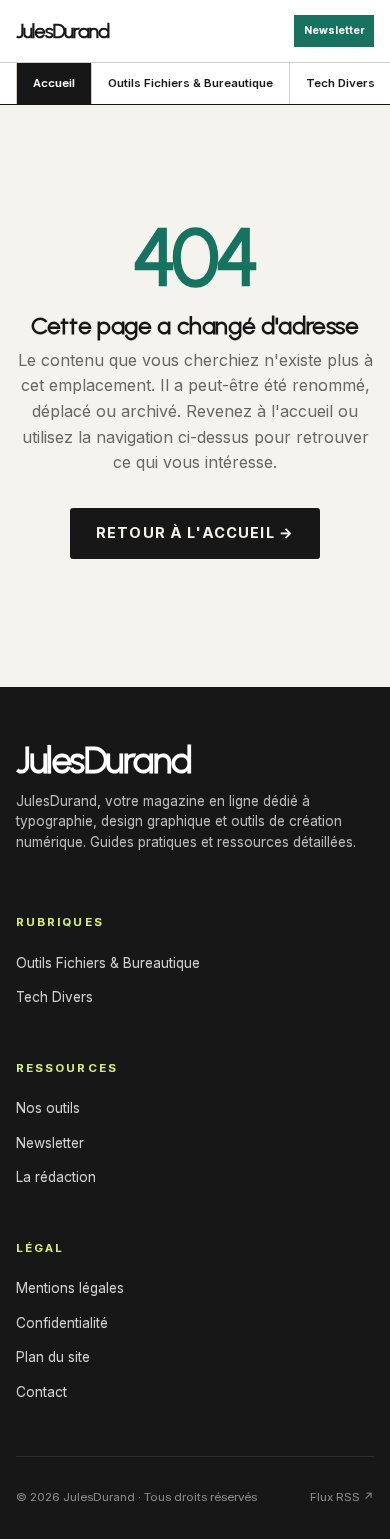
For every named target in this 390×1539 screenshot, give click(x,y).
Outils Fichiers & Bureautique (190, 83)
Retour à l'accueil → (195, 532)
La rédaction (56, 1177)
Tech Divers (54, 997)
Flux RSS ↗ (342, 1497)
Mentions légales (70, 1288)
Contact (41, 1392)
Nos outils (48, 1108)
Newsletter (334, 30)
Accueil (54, 83)
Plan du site (53, 1357)
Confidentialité (62, 1323)
